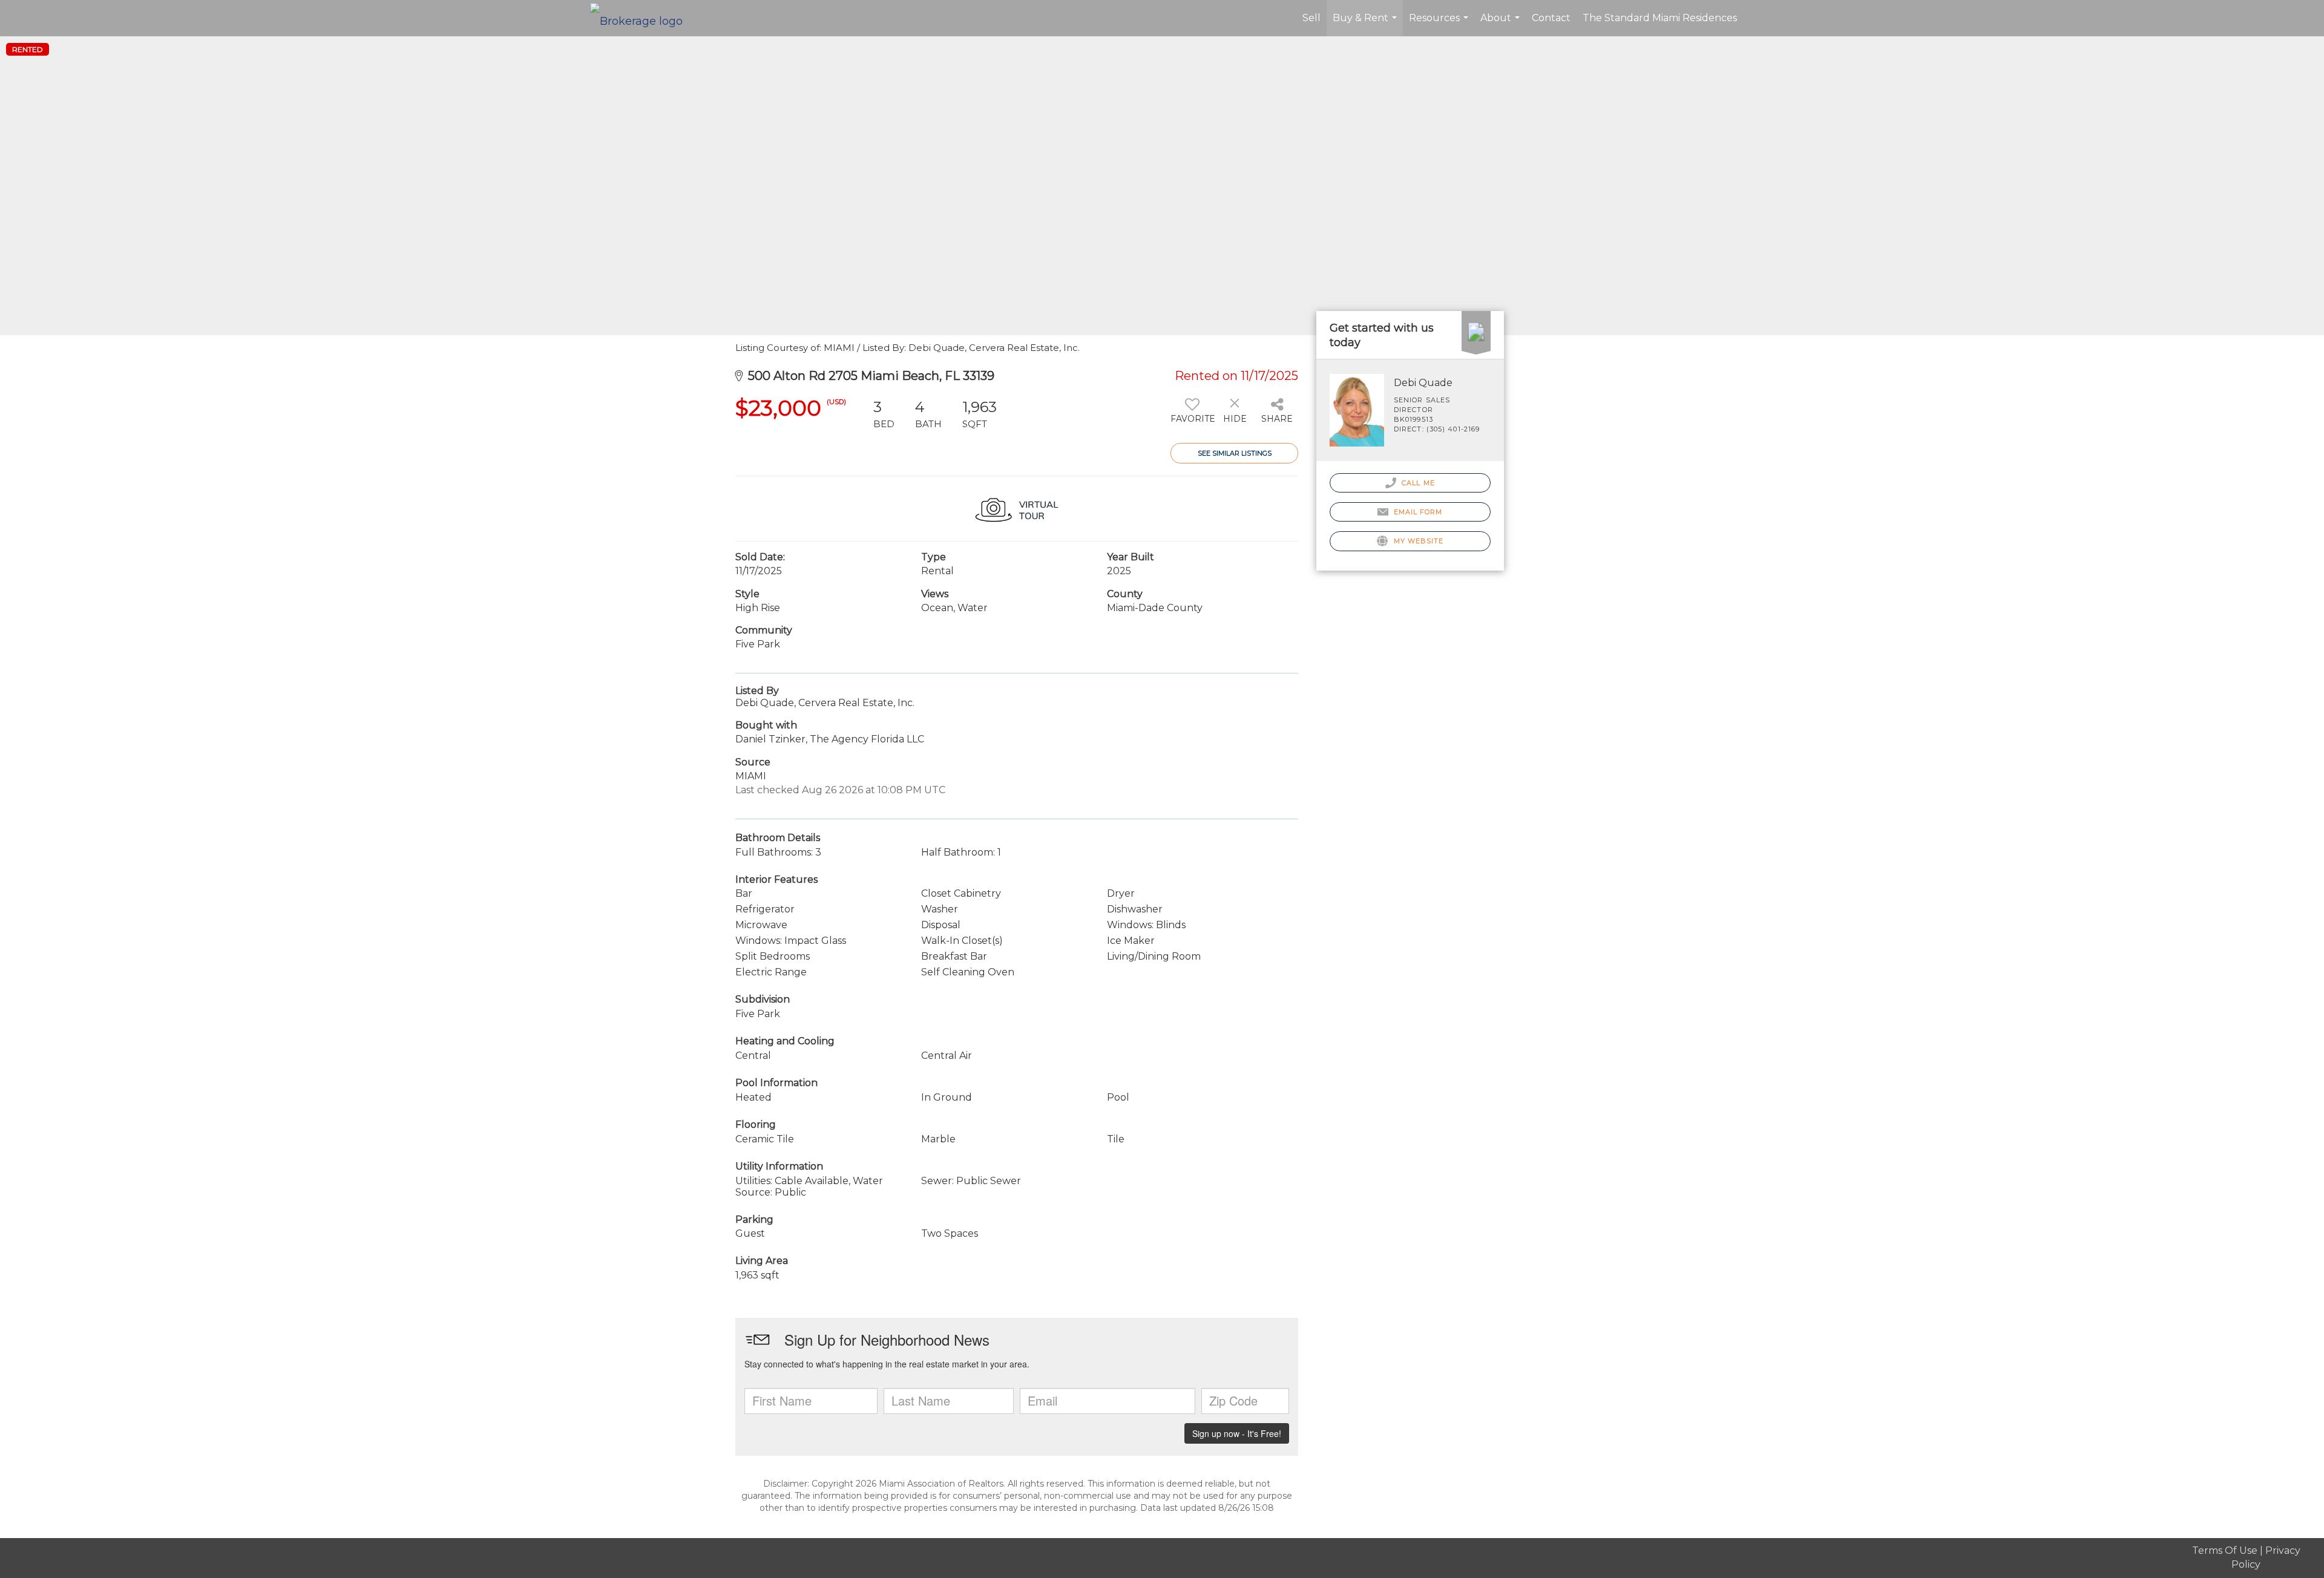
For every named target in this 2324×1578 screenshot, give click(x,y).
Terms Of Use (2225, 1550)
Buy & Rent (1366, 24)
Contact (1551, 18)
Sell (1311, 18)
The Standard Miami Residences (1660, 18)
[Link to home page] (642, 18)
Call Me (1417, 483)
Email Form (1416, 512)
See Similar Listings (1235, 453)
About (1502, 24)
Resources (1440, 24)
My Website (1417, 541)
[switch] (1192, 415)
